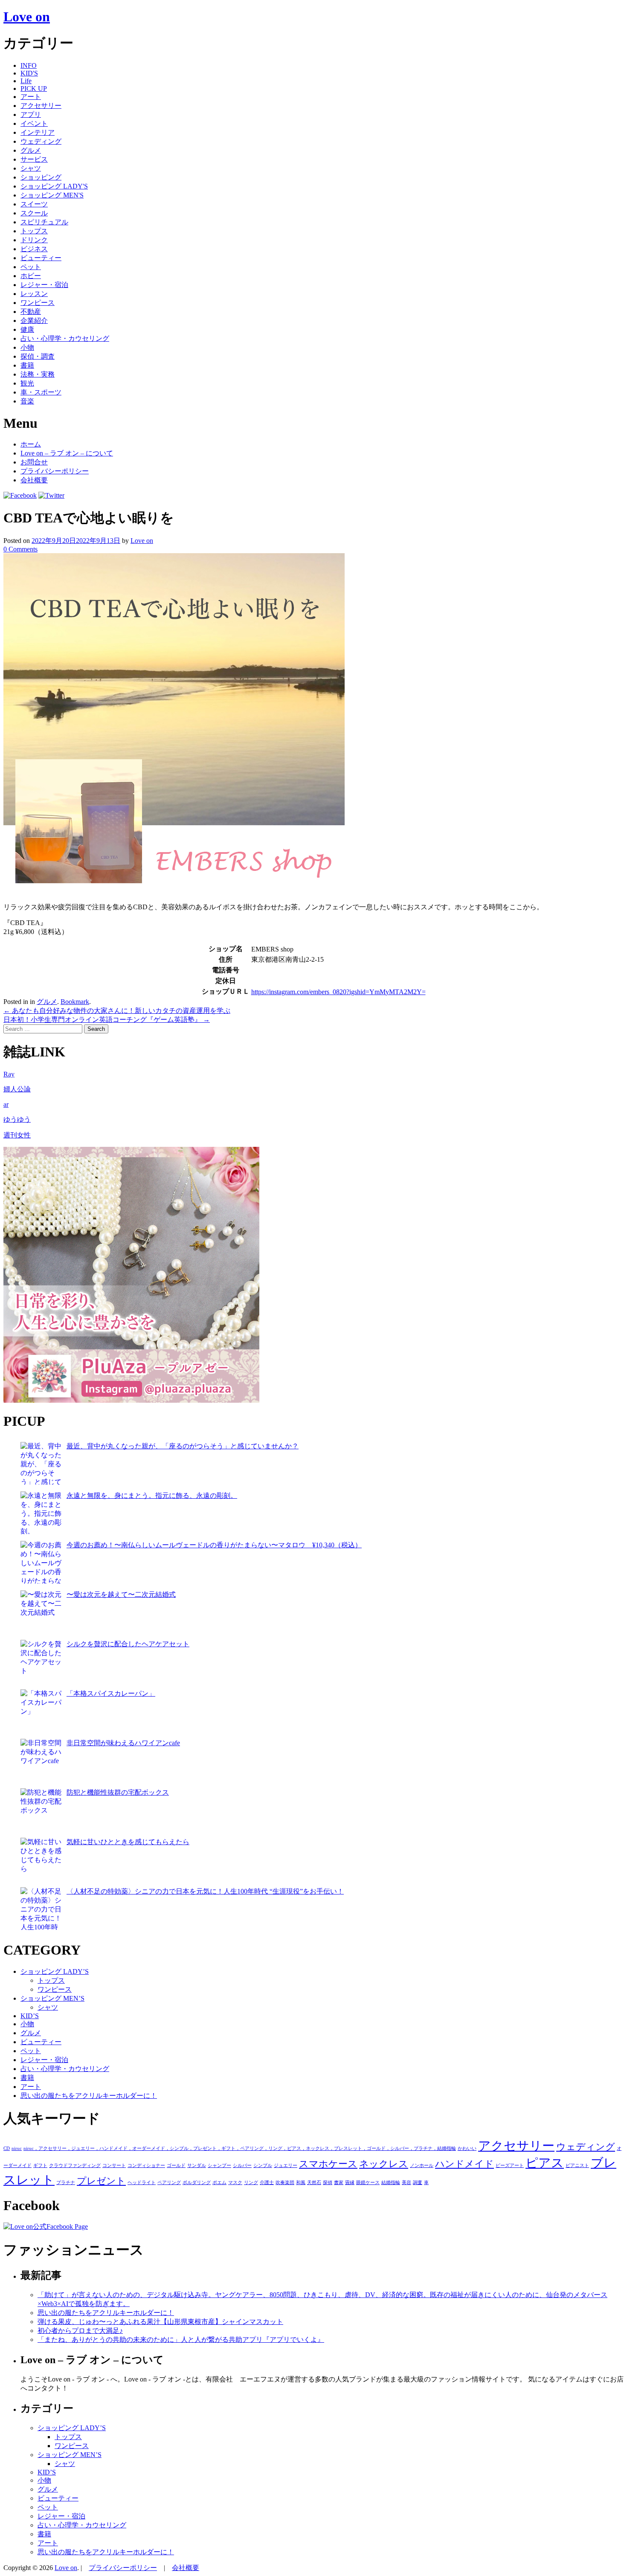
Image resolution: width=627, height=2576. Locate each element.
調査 (418, 2183)
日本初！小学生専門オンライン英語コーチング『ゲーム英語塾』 (107, 1020)
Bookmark (75, 1002)
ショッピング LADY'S (54, 186)
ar (6, 1104)
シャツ (31, 168)
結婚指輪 (391, 2183)
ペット (31, 267)
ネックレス (384, 2164)
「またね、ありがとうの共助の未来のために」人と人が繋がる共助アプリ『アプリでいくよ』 (181, 2340)
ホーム (31, 444)
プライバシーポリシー (55, 471)
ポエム (219, 2183)
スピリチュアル (44, 222)
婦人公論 (17, 1089)
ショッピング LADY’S (55, 1971)
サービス (34, 159)
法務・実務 (38, 374)
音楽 (27, 401)
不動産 (31, 312)
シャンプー (219, 2166)
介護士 (267, 2183)
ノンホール (422, 2166)
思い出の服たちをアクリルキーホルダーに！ (89, 2096)
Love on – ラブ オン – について (67, 453)
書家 (339, 2183)
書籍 (27, 365)
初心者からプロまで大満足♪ (80, 2331)
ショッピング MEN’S (52, 1998)
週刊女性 (17, 1135)
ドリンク (34, 240)
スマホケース (328, 2164)
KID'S (29, 73)
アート (31, 97)
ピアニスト (577, 2166)
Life (26, 81)
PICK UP (34, 88)
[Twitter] (51, 495)
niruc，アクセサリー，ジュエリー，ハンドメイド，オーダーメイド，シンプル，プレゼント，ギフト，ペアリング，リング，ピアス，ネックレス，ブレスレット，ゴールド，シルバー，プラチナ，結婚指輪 (240, 2148)
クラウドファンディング (75, 2166)
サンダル (197, 2166)
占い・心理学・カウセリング (65, 338)
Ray (9, 1074)
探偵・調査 (38, 356)
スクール (34, 213)
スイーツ (34, 204)
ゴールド (176, 2166)
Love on (27, 17)
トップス (34, 231)
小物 (27, 347)
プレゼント (101, 2181)
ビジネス (34, 249)
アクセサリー (41, 106)
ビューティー (41, 258)
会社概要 (34, 480)
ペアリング (169, 2183)
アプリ (31, 115)
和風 (301, 2183)
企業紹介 (34, 321)
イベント (34, 123)
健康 (27, 329)
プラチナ (66, 2183)
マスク (235, 2183)
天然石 (314, 2183)
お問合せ (34, 462)
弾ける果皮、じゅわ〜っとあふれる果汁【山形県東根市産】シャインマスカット (160, 2322)
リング (251, 2183)
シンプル (263, 2166)
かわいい (467, 2148)
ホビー (31, 276)
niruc (17, 2148)
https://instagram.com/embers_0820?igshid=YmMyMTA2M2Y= (338, 992)
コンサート (114, 2166)
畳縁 (350, 2183)
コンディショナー (146, 2166)
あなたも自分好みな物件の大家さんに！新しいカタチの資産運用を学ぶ (117, 1011)
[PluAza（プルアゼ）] (131, 1400)
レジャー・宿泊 (44, 285)
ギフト (40, 2166)
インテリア (38, 132)
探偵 (328, 2183)
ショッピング (41, 177)
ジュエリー (286, 2166)
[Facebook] (20, 495)
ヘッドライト (142, 2183)
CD (7, 2148)
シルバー (242, 2166)
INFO (29, 65)
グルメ (31, 150)
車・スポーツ (41, 392)
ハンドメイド (464, 2164)
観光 (27, 383)
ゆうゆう (17, 1119)
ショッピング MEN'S (52, 195)
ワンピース (38, 303)
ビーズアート (510, 2166)
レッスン (34, 294)
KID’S (30, 2016)
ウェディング (41, 141)
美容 (406, 2183)
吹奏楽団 (285, 2183)
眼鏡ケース (368, 2183)
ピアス (545, 2163)
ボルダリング (197, 2183)
